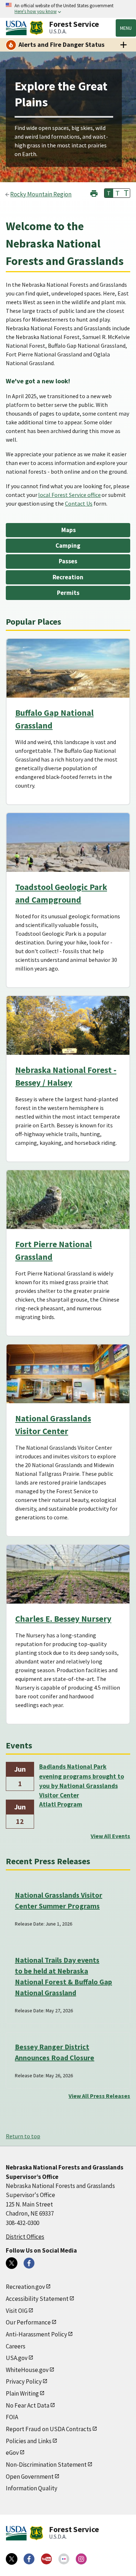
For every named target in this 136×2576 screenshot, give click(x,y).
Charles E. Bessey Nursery (63, 1619)
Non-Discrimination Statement (46, 2465)
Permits (68, 593)
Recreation (68, 577)
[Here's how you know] (68, 9)
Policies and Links (29, 2441)
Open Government (30, 2477)
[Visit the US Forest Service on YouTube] (46, 2559)
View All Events (110, 1836)
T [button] (109, 193)
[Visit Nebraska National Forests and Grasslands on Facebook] (29, 2263)
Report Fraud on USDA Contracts (49, 2429)
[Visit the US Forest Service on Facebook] (29, 2559)
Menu (126, 28)
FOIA (12, 2417)
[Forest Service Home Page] (36, 28)
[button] (94, 193)
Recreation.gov (25, 2287)
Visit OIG (17, 2311)
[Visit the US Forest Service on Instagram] (81, 2559)
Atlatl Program (61, 1804)
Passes (68, 561)
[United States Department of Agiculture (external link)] (18, 28)
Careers (16, 2346)
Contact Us (79, 503)
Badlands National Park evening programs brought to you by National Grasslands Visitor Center (82, 1777)
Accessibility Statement (37, 2299)
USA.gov (17, 2358)
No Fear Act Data (28, 2405)
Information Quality (32, 2488)
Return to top (23, 2136)
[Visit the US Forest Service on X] (12, 2559)
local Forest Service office (69, 495)
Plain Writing (22, 2393)
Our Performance (28, 2322)
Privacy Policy (24, 2381)
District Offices (25, 2237)
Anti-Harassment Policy (36, 2334)
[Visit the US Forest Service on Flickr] (64, 2559)
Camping (68, 546)
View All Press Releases (99, 2096)
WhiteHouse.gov (27, 2370)
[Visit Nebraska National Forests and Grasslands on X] (12, 2263)
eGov (12, 2453)
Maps (68, 530)
